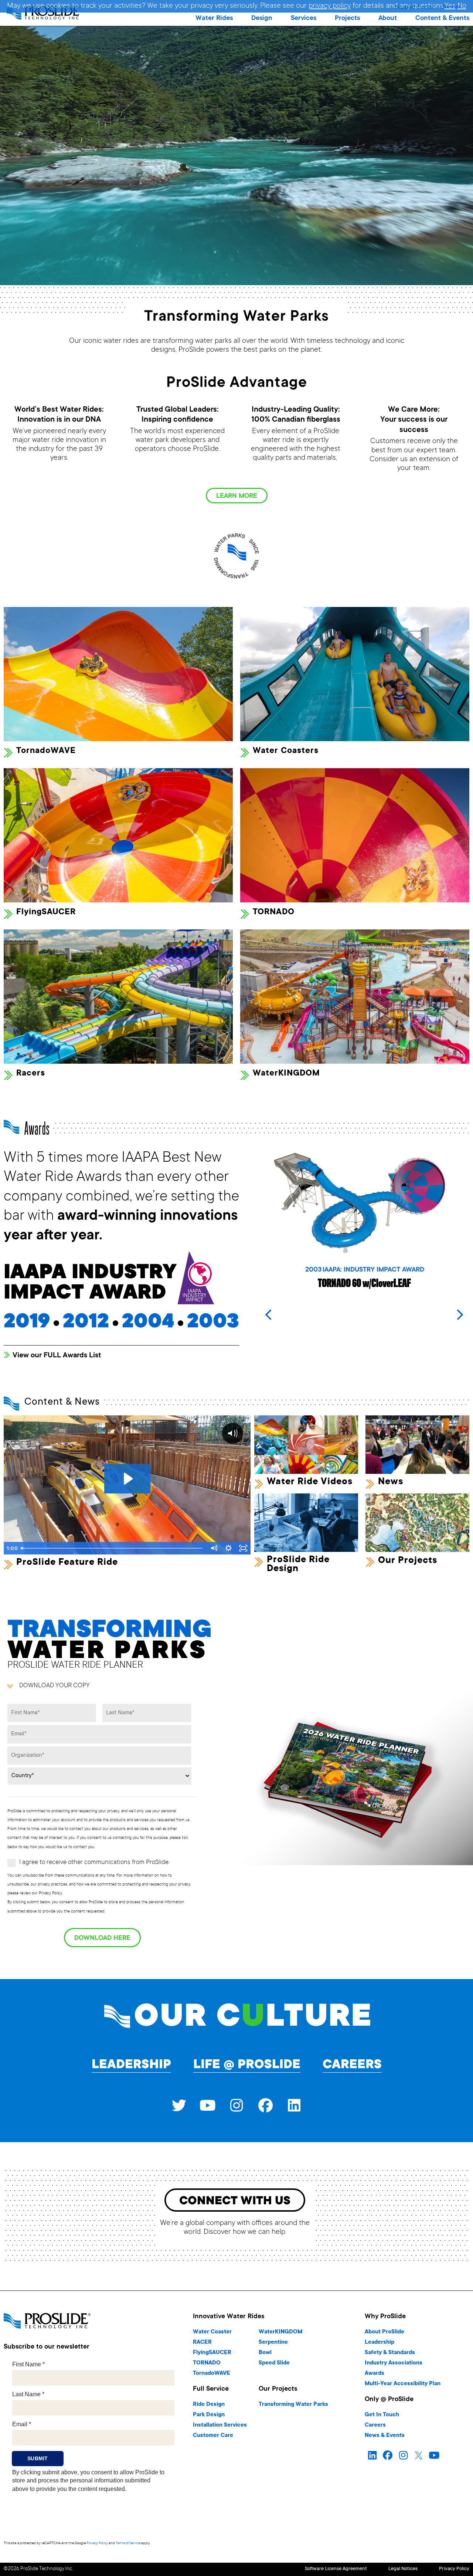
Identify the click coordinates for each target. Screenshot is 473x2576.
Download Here (102, 1938)
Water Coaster (212, 2332)
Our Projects (408, 1561)
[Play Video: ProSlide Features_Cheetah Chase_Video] (127, 1479)
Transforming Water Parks (293, 2405)
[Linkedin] (294, 2106)
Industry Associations (394, 2363)
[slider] (112, 1548)
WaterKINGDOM (286, 1073)
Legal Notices (403, 2569)
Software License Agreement (336, 2569)
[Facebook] (265, 2106)
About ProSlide (384, 2332)
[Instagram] (236, 2106)
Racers (31, 1073)
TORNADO (274, 912)
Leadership (131, 2065)
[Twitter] (179, 2106)
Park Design (209, 2415)
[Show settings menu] (228, 1548)
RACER (202, 2342)
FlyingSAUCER (46, 912)
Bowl (265, 2353)
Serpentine (273, 2342)
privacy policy (330, 6)
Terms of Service (128, 2543)
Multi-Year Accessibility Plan (403, 2384)
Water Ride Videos (310, 1482)
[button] (214, 18)
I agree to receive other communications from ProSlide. (94, 1863)
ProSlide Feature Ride (67, 1563)
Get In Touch (382, 2415)
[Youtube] (208, 2106)
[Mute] (214, 1548)
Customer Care (213, 2436)
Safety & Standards (390, 2353)
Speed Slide (274, 2363)
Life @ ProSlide (247, 2065)
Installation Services (220, 2425)
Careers (352, 2065)
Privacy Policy (97, 2543)
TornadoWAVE (46, 751)
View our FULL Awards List (57, 1356)
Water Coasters (286, 751)
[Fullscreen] (243, 1548)
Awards (375, 2374)
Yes (450, 6)
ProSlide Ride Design (298, 1564)
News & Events (385, 2436)
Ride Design (209, 2405)
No (462, 6)
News (391, 1482)
